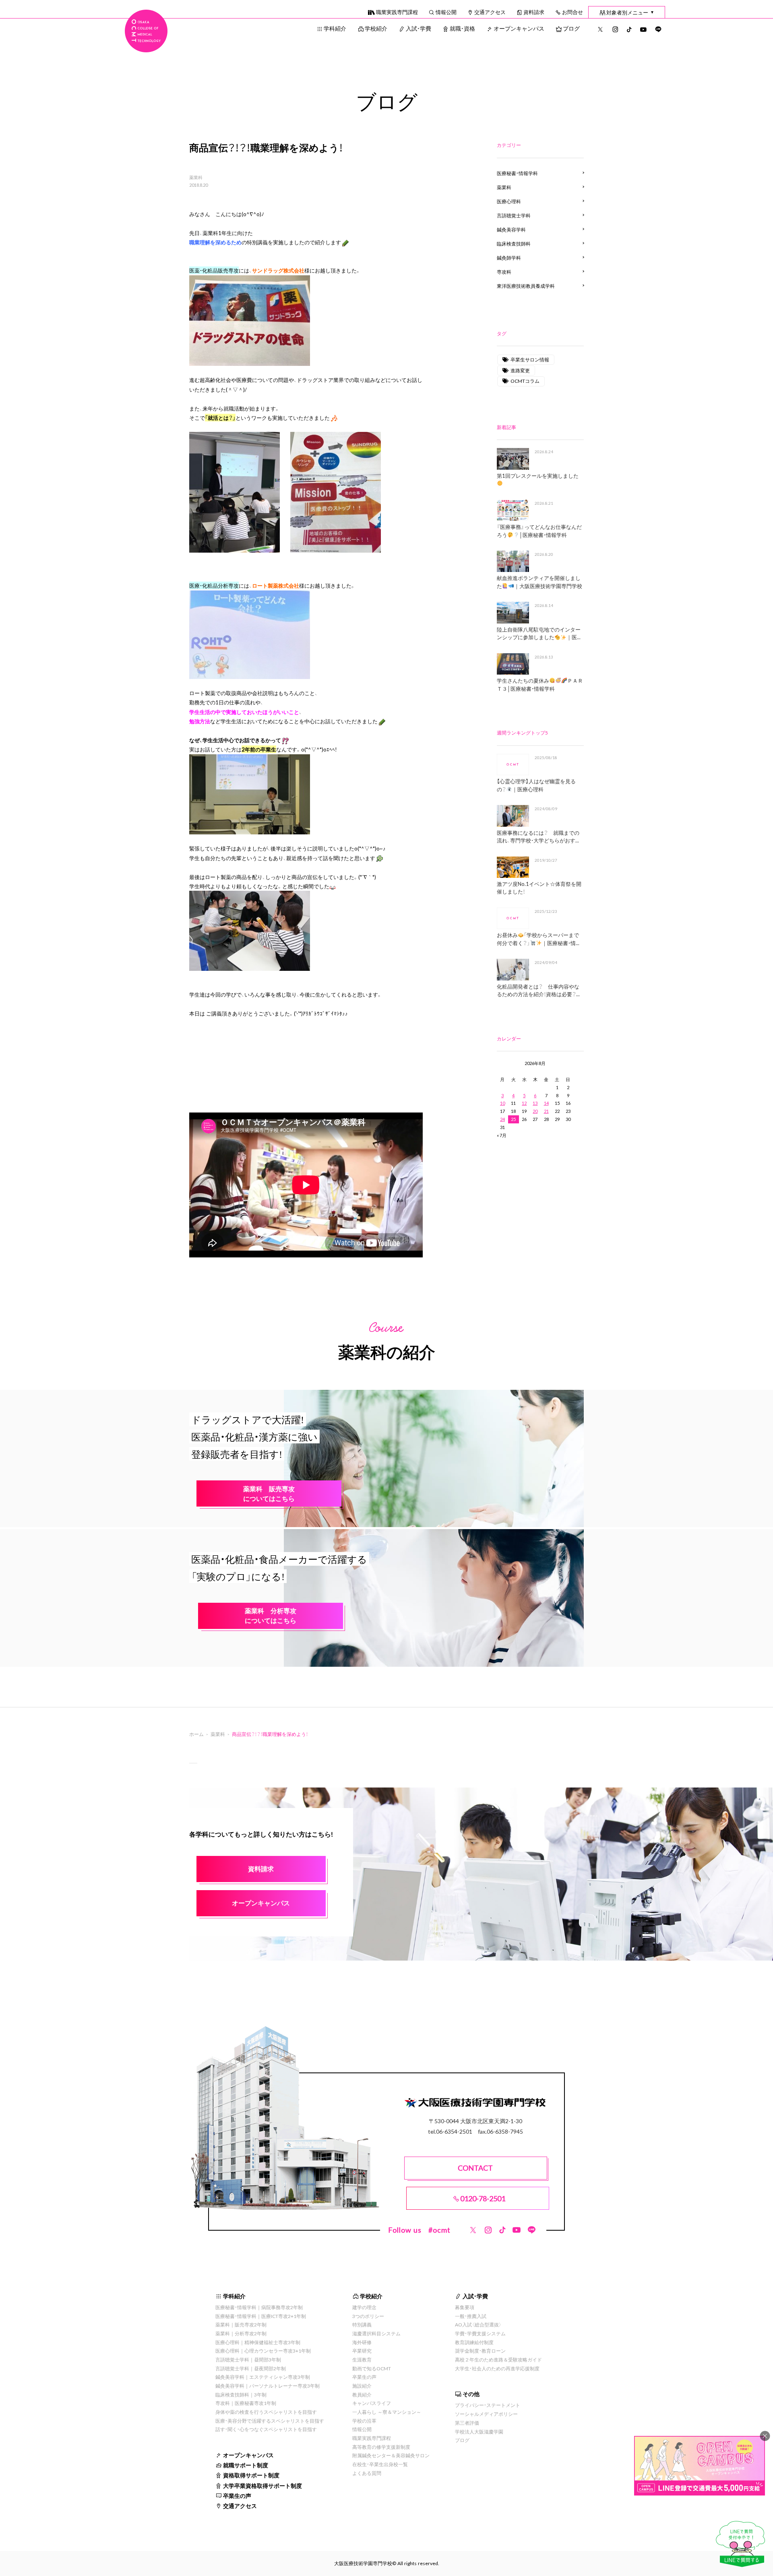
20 (535, 1111)
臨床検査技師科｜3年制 (241, 2394)
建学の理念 (364, 2307)
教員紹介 (362, 2394)
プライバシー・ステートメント (488, 2405)
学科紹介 (335, 28)
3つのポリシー (368, 2316)
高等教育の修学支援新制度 (381, 2447)
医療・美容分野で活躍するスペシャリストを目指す (270, 2421)
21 (546, 1111)
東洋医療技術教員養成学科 (526, 286)
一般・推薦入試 (471, 2316)
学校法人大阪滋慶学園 (479, 2432)
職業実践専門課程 (397, 12)
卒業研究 (362, 2351)
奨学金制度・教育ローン (480, 2351)
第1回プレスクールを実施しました (538, 476)
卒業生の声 (237, 2495)
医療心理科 (509, 201)
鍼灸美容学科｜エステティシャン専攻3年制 (263, 2377)
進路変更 (520, 370)
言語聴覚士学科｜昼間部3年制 (248, 2359)
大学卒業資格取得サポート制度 (262, 2485)
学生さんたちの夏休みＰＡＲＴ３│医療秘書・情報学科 (540, 684)
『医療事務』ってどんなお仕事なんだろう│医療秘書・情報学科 (539, 531)
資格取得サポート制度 (251, 2475)
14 (546, 1103)
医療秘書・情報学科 (517, 173)
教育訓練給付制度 (474, 2342)
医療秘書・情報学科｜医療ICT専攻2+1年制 (261, 2316)
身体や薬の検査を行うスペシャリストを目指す (266, 2412)
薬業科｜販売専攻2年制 (241, 2324)
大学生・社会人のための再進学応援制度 (497, 2368)
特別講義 (362, 2324)
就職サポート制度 (246, 2465)
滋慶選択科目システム (376, 2333)
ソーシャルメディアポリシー (486, 2414)
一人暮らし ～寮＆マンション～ (387, 2412)
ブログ (571, 28)
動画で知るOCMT (372, 2368)
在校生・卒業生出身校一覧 (380, 2464)
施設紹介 (362, 2386)
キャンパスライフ (372, 2403)
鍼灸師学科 (509, 258)
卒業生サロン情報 (530, 359)
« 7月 (502, 1135)
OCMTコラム (525, 381)
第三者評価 (467, 2423)
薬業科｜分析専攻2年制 (241, 2333)
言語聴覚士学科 (514, 215)
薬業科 (196, 178)
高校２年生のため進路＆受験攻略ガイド (498, 2359)
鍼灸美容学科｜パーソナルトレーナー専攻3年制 (268, 2386)
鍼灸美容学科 (511, 229)
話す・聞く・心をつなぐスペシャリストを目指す (266, 2429)
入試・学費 (419, 28)
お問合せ (573, 12)
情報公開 (446, 12)
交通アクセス (490, 12)
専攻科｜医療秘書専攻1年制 (246, 2403)
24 (502, 1119)
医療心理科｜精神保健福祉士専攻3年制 (258, 2342)
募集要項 (465, 2307)
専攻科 (504, 272)
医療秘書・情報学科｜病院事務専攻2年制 (259, 2307)
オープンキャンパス (519, 28)
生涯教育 (362, 2359)
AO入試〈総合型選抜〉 (478, 2324)
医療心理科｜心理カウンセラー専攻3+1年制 (263, 2351)
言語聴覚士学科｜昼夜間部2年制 (251, 2368)
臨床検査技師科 (514, 244)
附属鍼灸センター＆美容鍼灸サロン (391, 2455)
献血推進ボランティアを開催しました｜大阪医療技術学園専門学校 (539, 582)
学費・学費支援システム (480, 2333)
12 (524, 1103)
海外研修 (362, 2342)
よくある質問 (367, 2473)
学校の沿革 (364, 2421)
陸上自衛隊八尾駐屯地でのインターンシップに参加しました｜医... (539, 633)
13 (535, 1103)
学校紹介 (376, 28)
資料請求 (534, 12)
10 (502, 1103)
